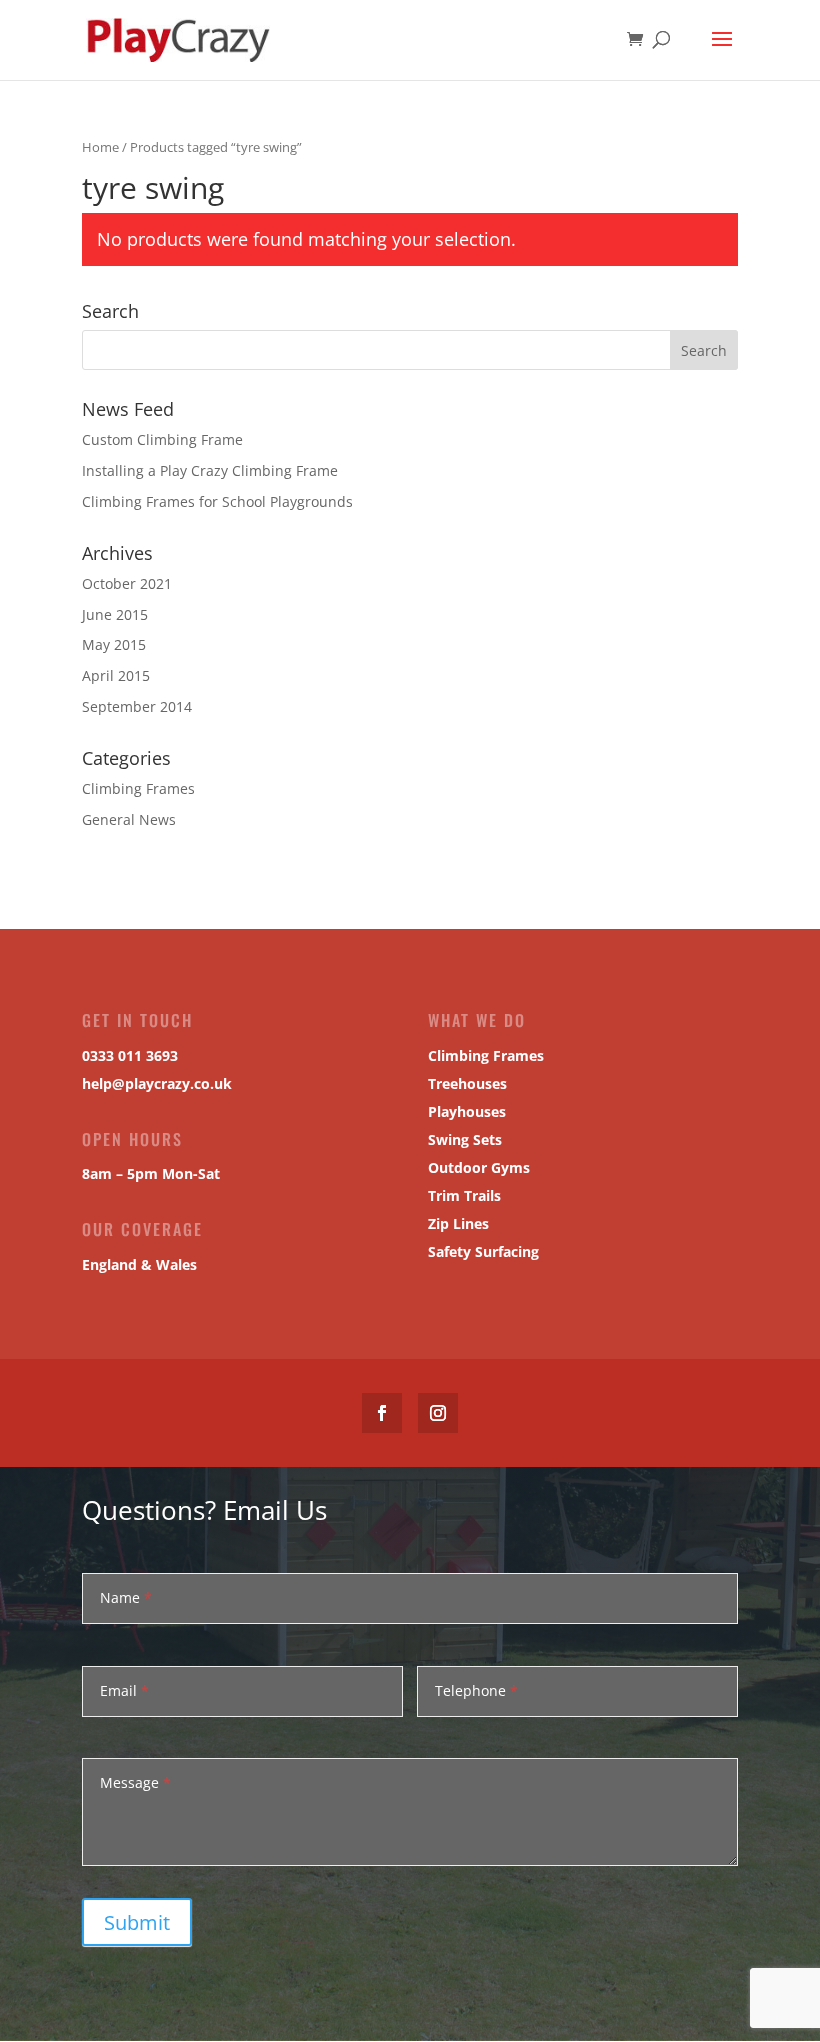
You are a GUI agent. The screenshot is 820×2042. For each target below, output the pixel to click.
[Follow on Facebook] (382, 1413)
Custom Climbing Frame (162, 439)
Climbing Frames (138, 788)
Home (100, 147)
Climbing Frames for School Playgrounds (217, 501)
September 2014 (137, 706)
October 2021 (127, 583)
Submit (137, 1922)
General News (129, 819)
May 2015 (114, 644)
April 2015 (116, 675)
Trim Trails (464, 1195)
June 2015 (115, 614)
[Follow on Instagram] (438, 1413)
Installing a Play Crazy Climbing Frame (210, 470)
